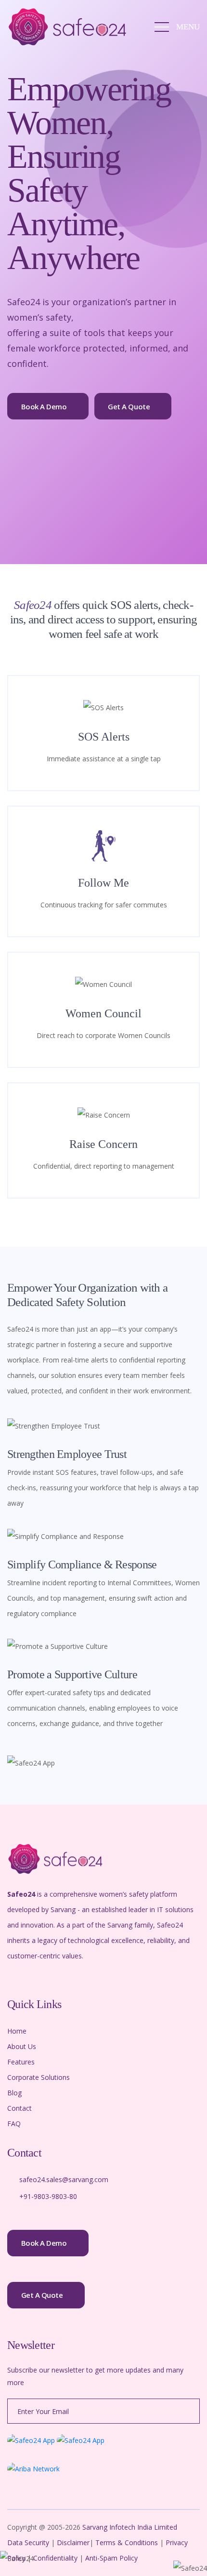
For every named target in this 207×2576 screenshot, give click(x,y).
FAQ (14, 2124)
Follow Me (103, 883)
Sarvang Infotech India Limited (130, 2527)
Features (21, 2062)
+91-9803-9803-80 (48, 2196)
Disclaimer (73, 2542)
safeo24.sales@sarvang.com (64, 2179)
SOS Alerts (104, 737)
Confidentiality (56, 2558)
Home (17, 2031)
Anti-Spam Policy (111, 2558)
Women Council (103, 1013)
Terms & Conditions (127, 2542)
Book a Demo (44, 406)
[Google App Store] (31, 2439)
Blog (14, 2093)
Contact (19, 2108)
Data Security (29, 2542)
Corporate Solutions (39, 2077)
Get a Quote (129, 406)
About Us (22, 2046)
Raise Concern (103, 1144)
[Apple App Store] (81, 2439)
